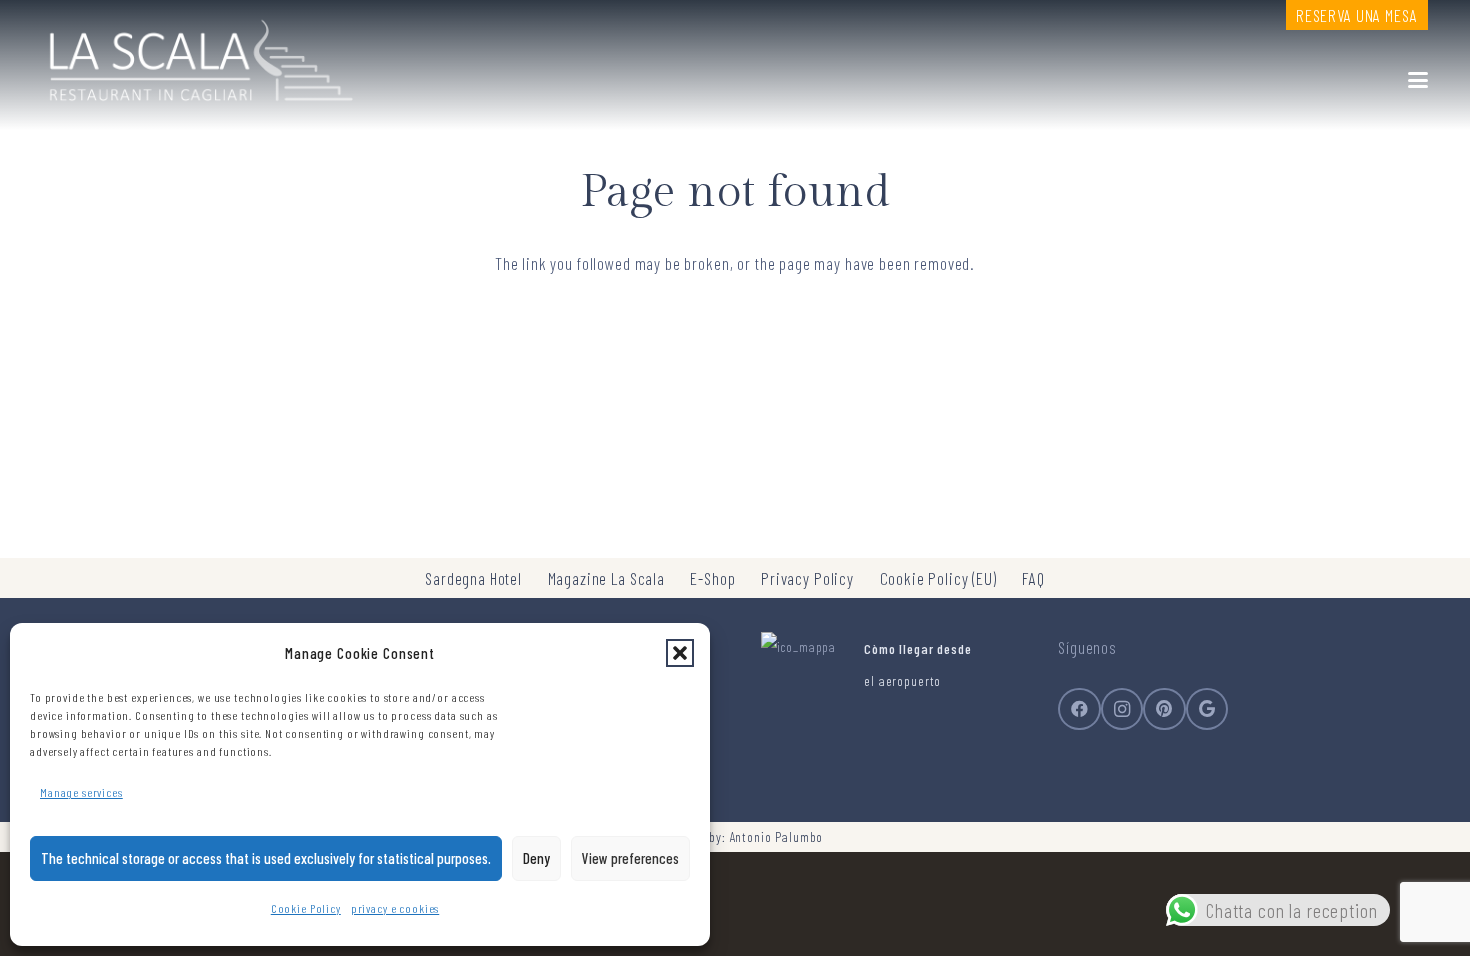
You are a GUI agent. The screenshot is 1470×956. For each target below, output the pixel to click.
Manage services (81, 792)
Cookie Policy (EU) (938, 578)
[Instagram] (1122, 709)
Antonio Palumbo (777, 836)
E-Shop (712, 578)
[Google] (1207, 709)
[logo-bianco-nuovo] (198, 55)
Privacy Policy (807, 578)
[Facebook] (1079, 709)
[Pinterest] (1164, 709)
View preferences (630, 858)
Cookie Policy (306, 908)
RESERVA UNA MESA (1357, 15)
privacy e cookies (395, 908)
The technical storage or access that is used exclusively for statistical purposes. (266, 858)
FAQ (1033, 578)
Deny (536, 858)
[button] (680, 653)
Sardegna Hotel (473, 578)
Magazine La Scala (606, 578)
